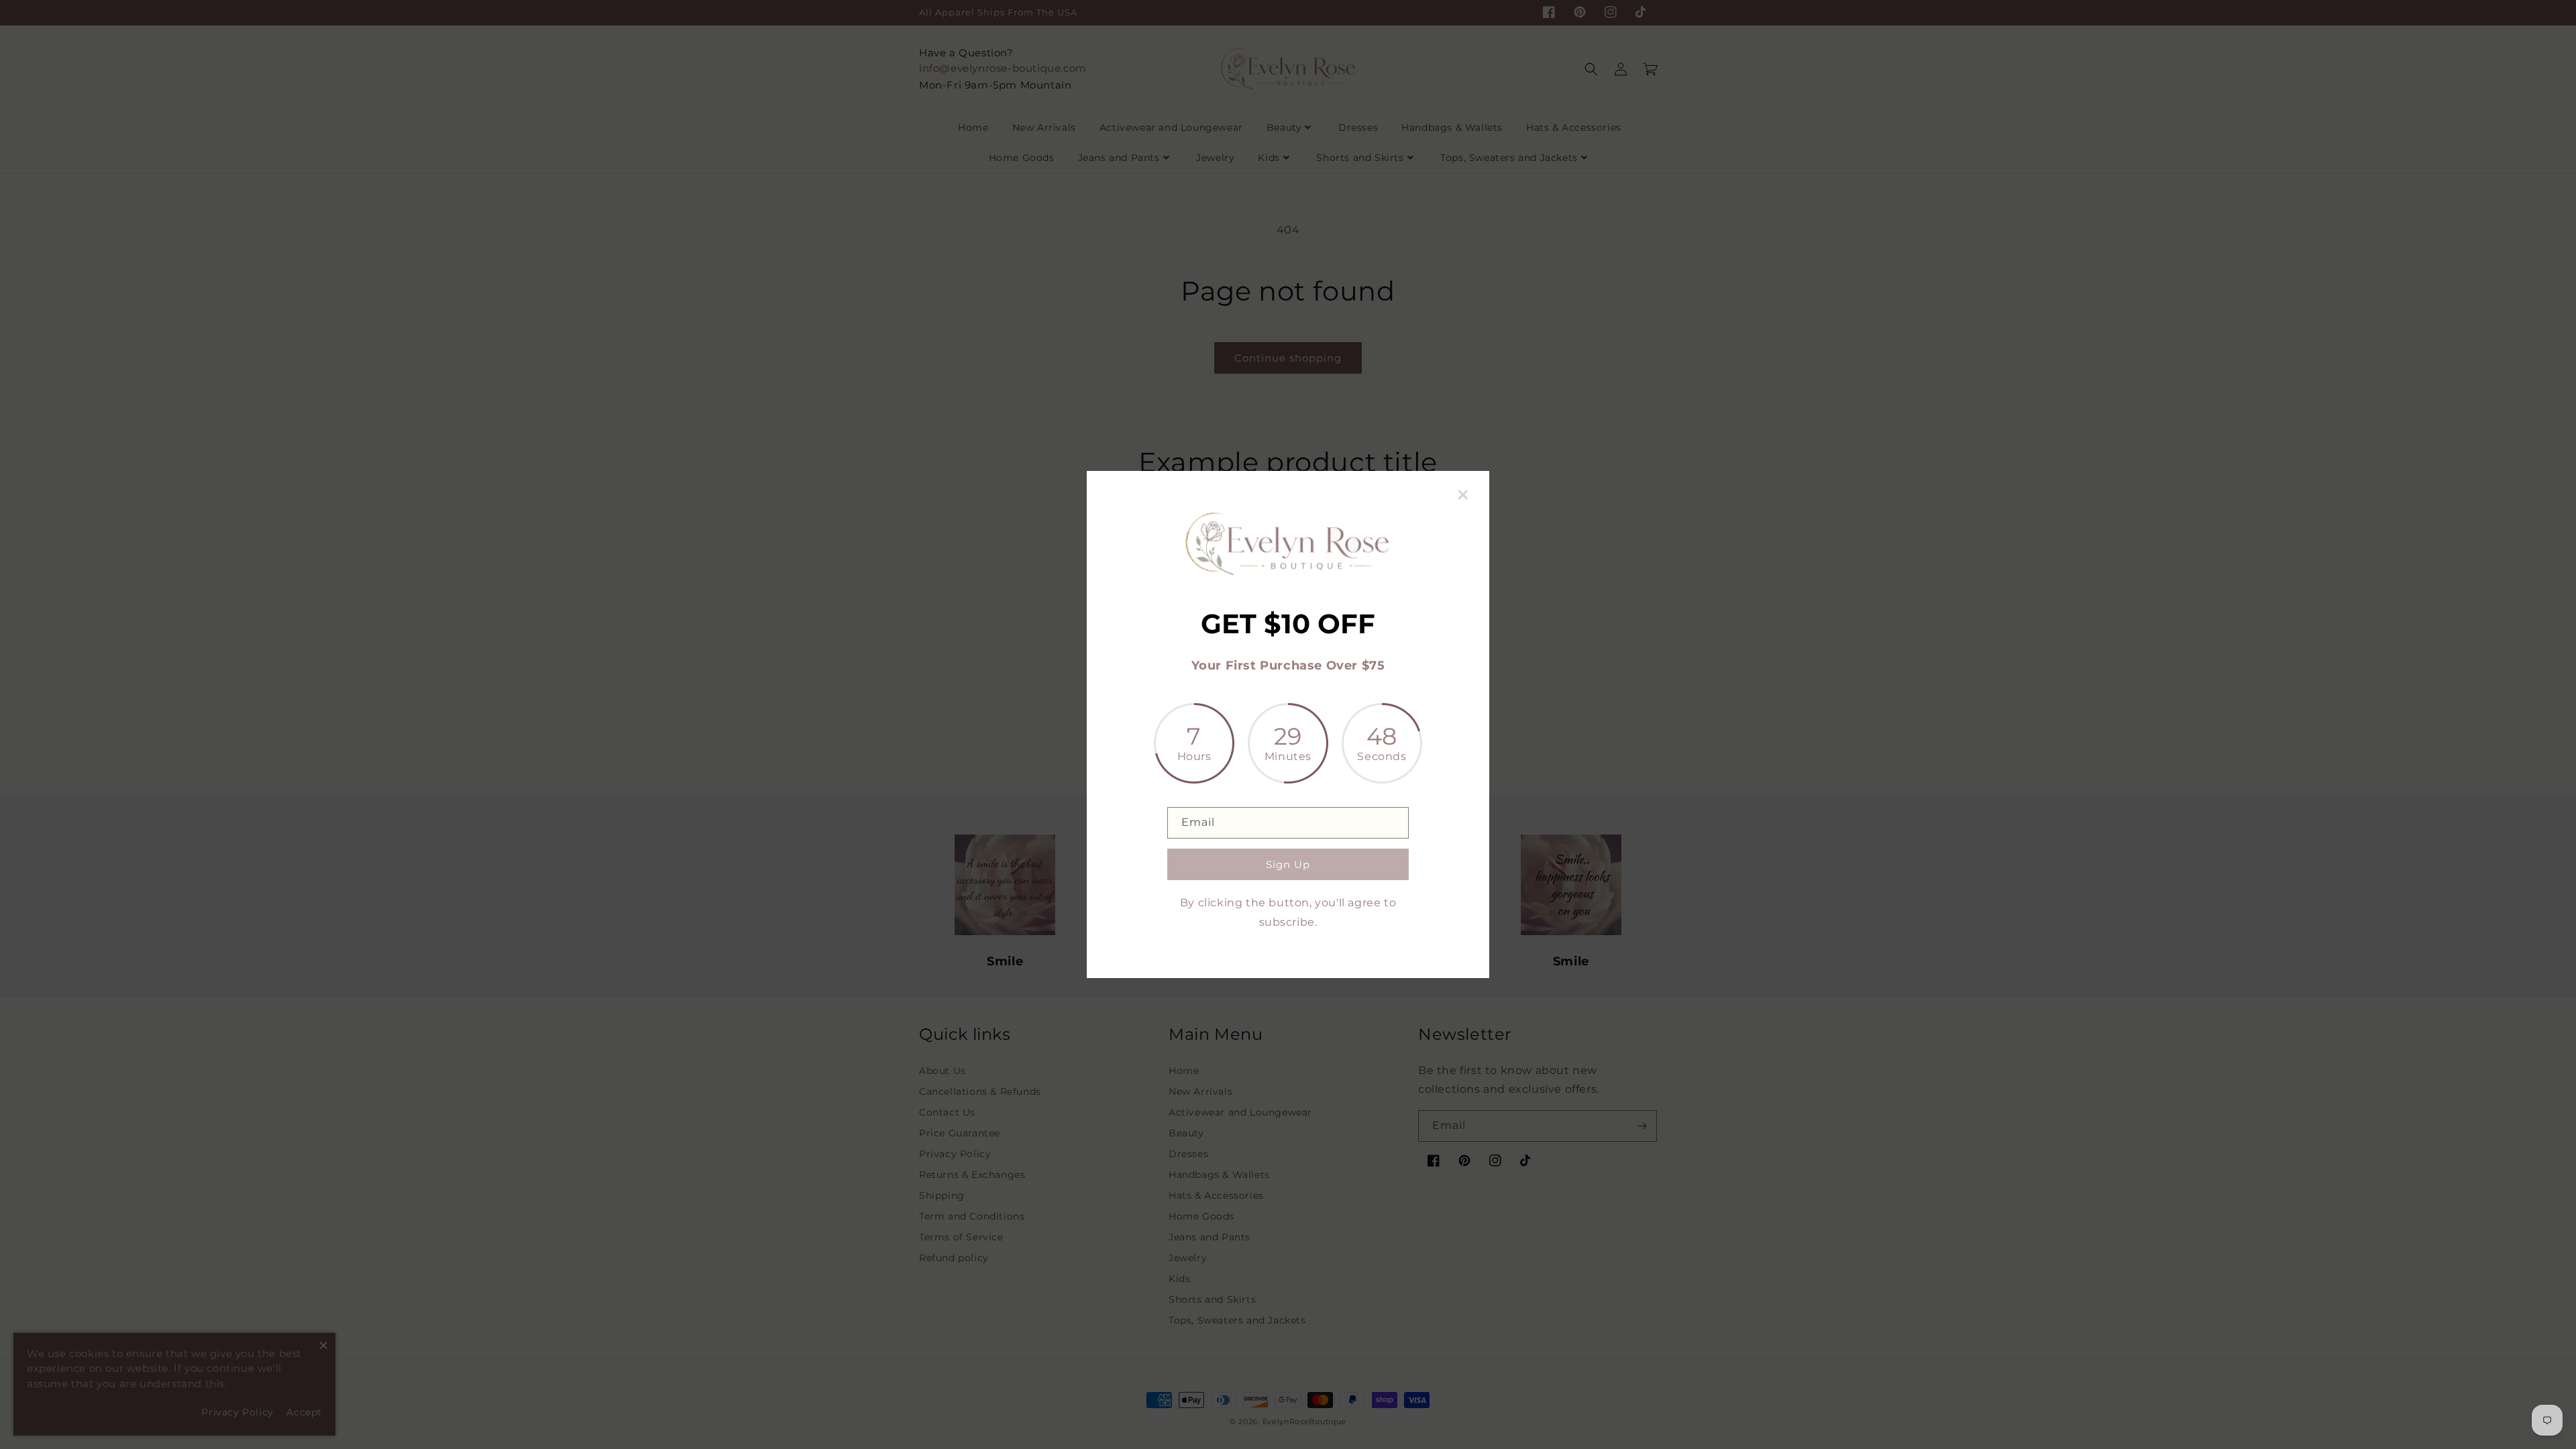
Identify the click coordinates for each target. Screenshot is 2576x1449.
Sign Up (1288, 864)
